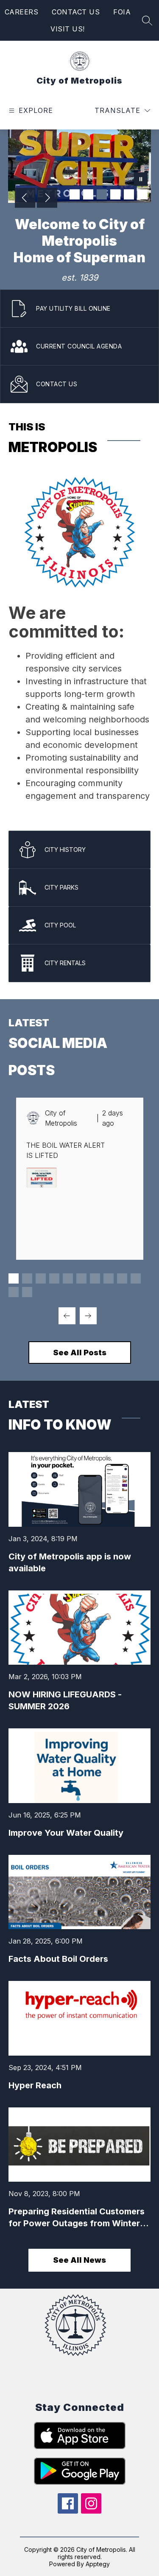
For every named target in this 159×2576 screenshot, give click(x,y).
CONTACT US (76, 12)
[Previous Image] (25, 199)
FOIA (122, 12)
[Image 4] (115, 194)
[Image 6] (142, 194)
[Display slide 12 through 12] (27, 1292)
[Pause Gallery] (141, 180)
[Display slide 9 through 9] (122, 1278)
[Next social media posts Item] (88, 1316)
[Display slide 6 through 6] (81, 1278)
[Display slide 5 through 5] (68, 1278)
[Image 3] (102, 194)
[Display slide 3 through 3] (41, 1278)
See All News (79, 2260)
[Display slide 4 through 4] (54, 1278)
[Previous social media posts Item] (67, 1316)
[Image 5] (129, 194)
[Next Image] (47, 199)
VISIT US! (68, 29)
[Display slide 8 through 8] (109, 1278)
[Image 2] (88, 194)
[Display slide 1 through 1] (14, 1278)
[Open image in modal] (42, 1177)
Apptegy (98, 2564)
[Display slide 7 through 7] (95, 1278)
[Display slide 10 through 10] (136, 1278)
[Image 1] (75, 194)
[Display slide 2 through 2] (27, 1278)
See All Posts (80, 1353)
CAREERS (22, 12)
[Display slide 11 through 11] (14, 1292)
